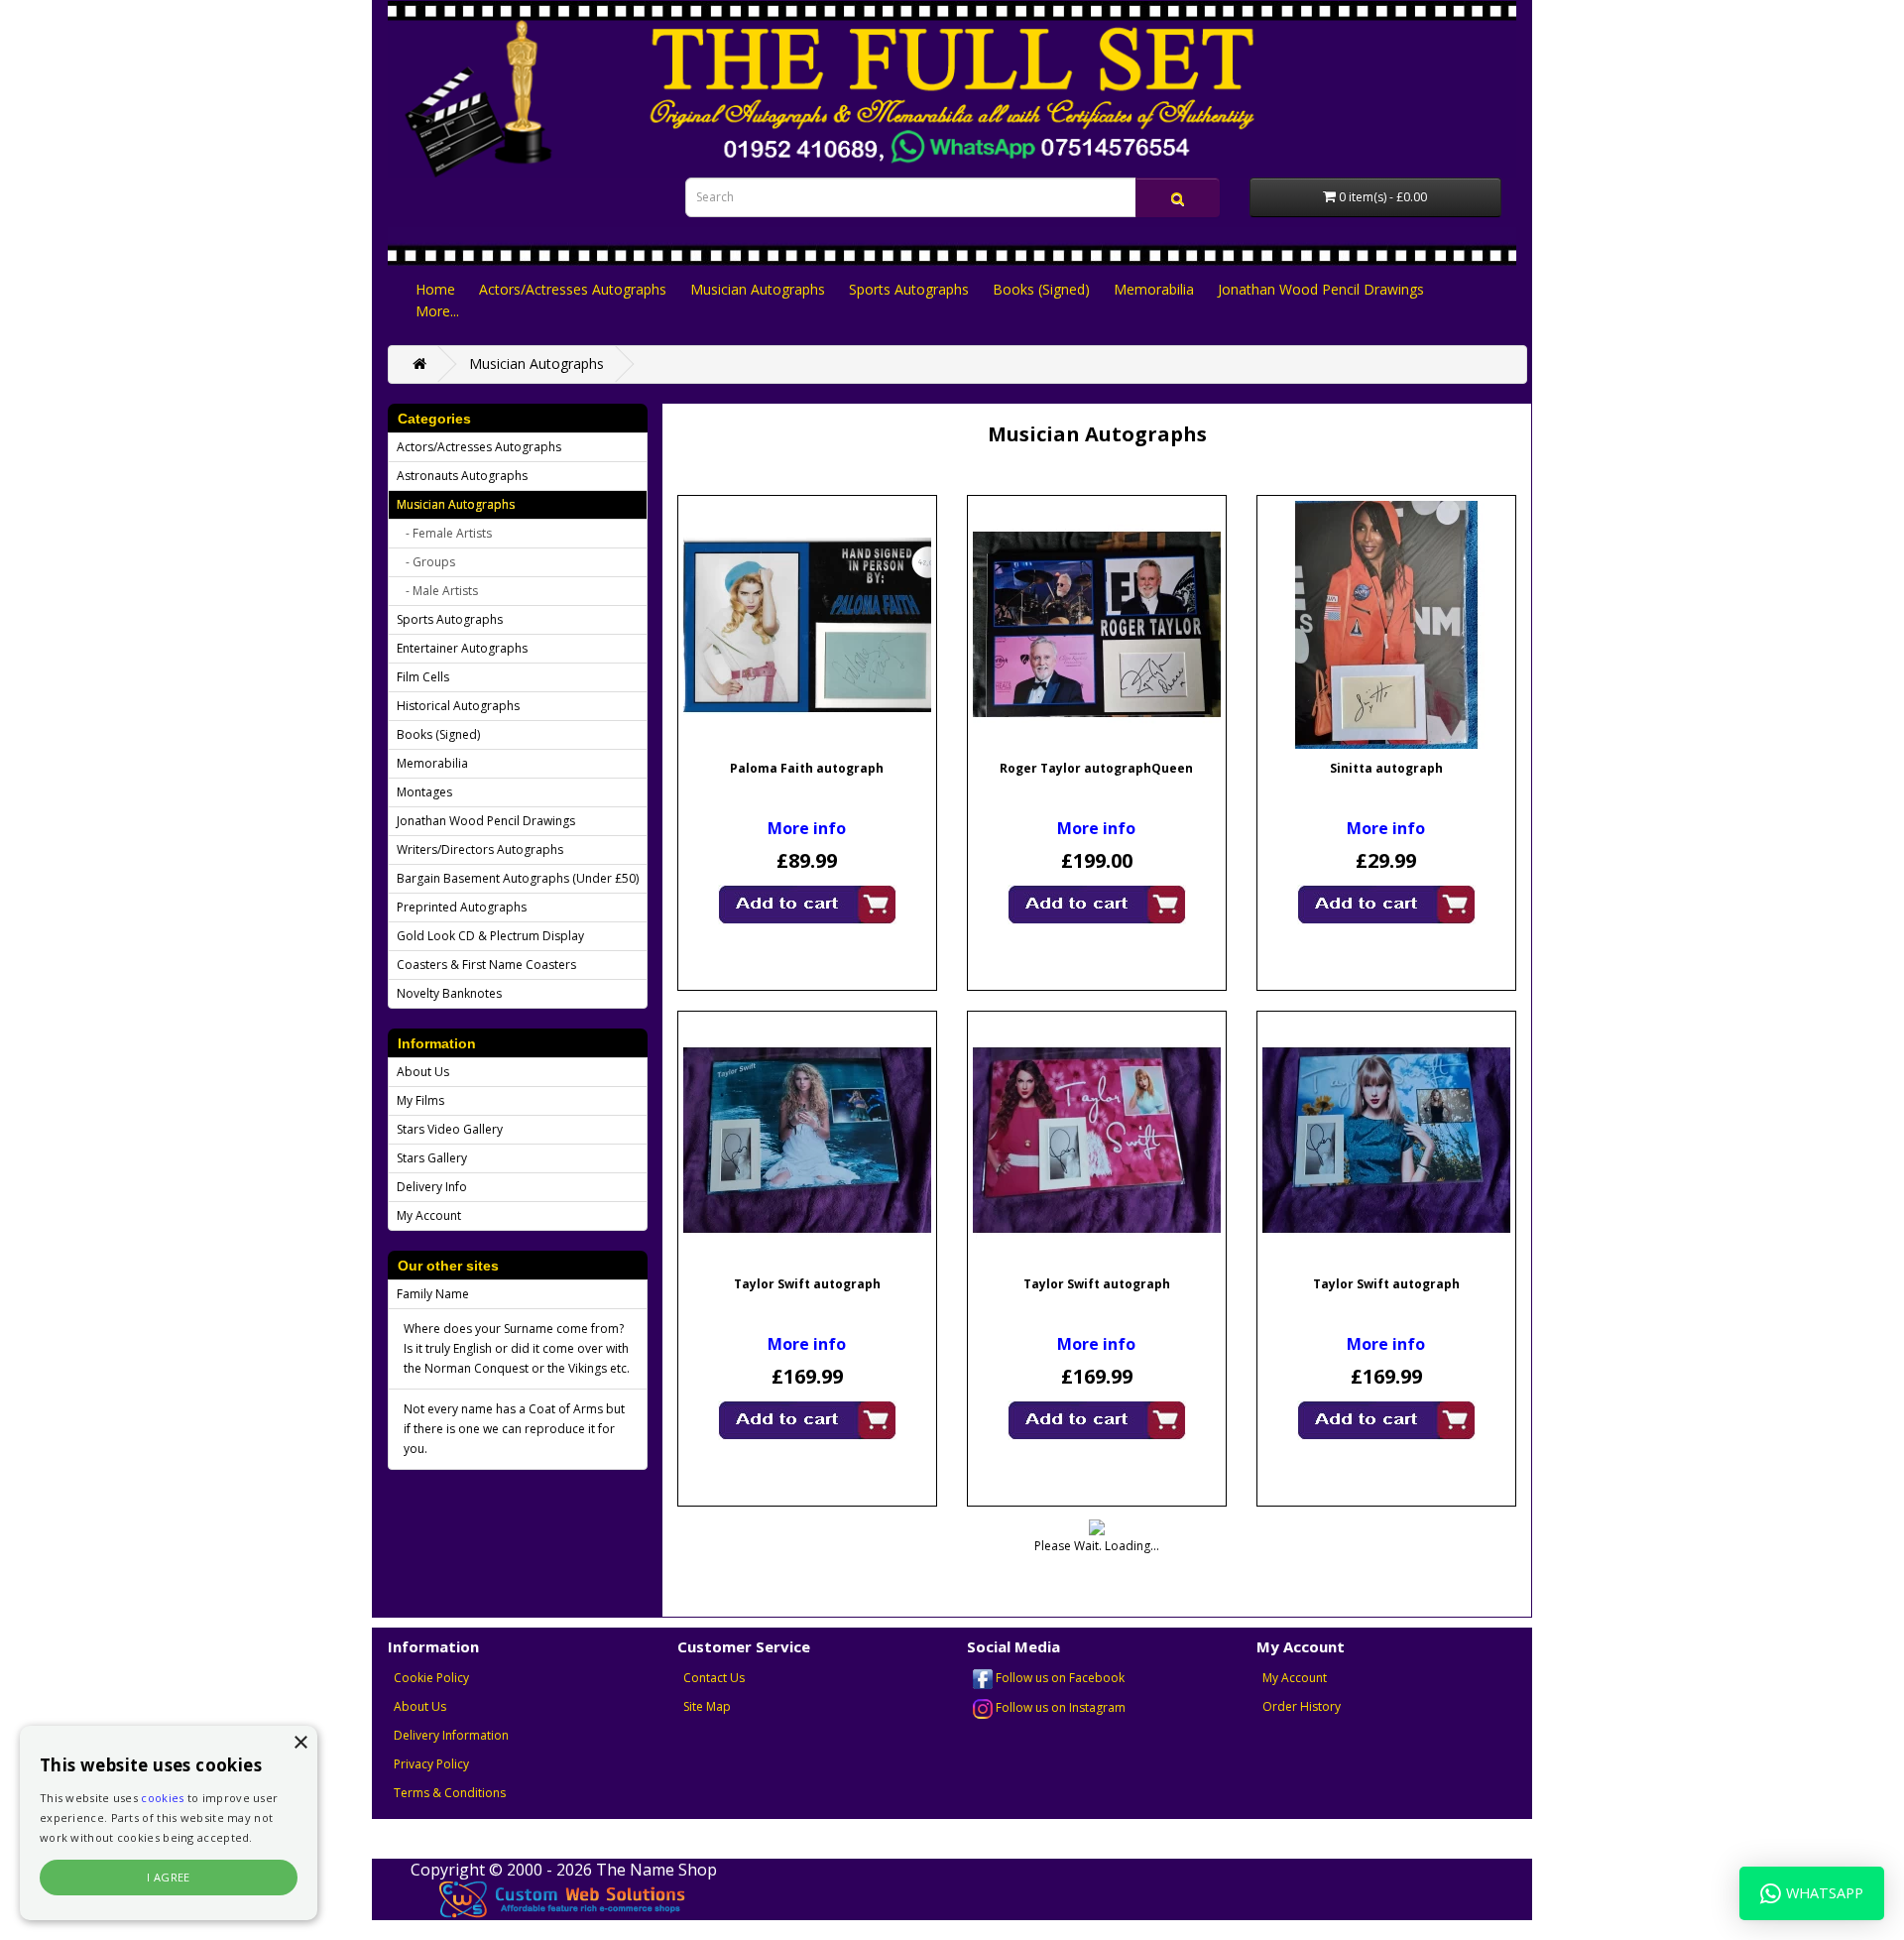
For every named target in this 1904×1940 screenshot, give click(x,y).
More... (437, 311)
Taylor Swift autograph (807, 1284)
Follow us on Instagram (1059, 1707)
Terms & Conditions (450, 1793)
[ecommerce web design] (563, 1898)
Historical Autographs (458, 706)
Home (435, 289)
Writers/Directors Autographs (480, 849)
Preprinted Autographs (462, 907)
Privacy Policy (431, 1764)
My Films (420, 1100)
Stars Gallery (432, 1158)
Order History (1302, 1706)
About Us (423, 1072)
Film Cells (423, 677)
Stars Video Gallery (450, 1129)
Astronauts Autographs (462, 476)
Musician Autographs (758, 289)
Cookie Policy (431, 1678)
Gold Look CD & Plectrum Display (490, 936)
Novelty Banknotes (449, 993)
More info (807, 828)
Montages (424, 792)
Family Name (433, 1294)
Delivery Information (451, 1735)
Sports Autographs (909, 289)
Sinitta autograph (1386, 768)
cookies (162, 1798)
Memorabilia (1154, 289)
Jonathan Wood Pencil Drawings (1321, 289)
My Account (429, 1215)
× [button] (300, 1743)
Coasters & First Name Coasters (486, 965)
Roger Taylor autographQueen (1096, 768)
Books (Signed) (1041, 289)
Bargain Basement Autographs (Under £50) (518, 878)
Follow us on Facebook (1059, 1678)
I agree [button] (169, 1877)
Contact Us (714, 1678)
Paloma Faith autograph (807, 768)
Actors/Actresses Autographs (573, 289)
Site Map (707, 1706)
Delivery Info (432, 1187)
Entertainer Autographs (462, 648)
